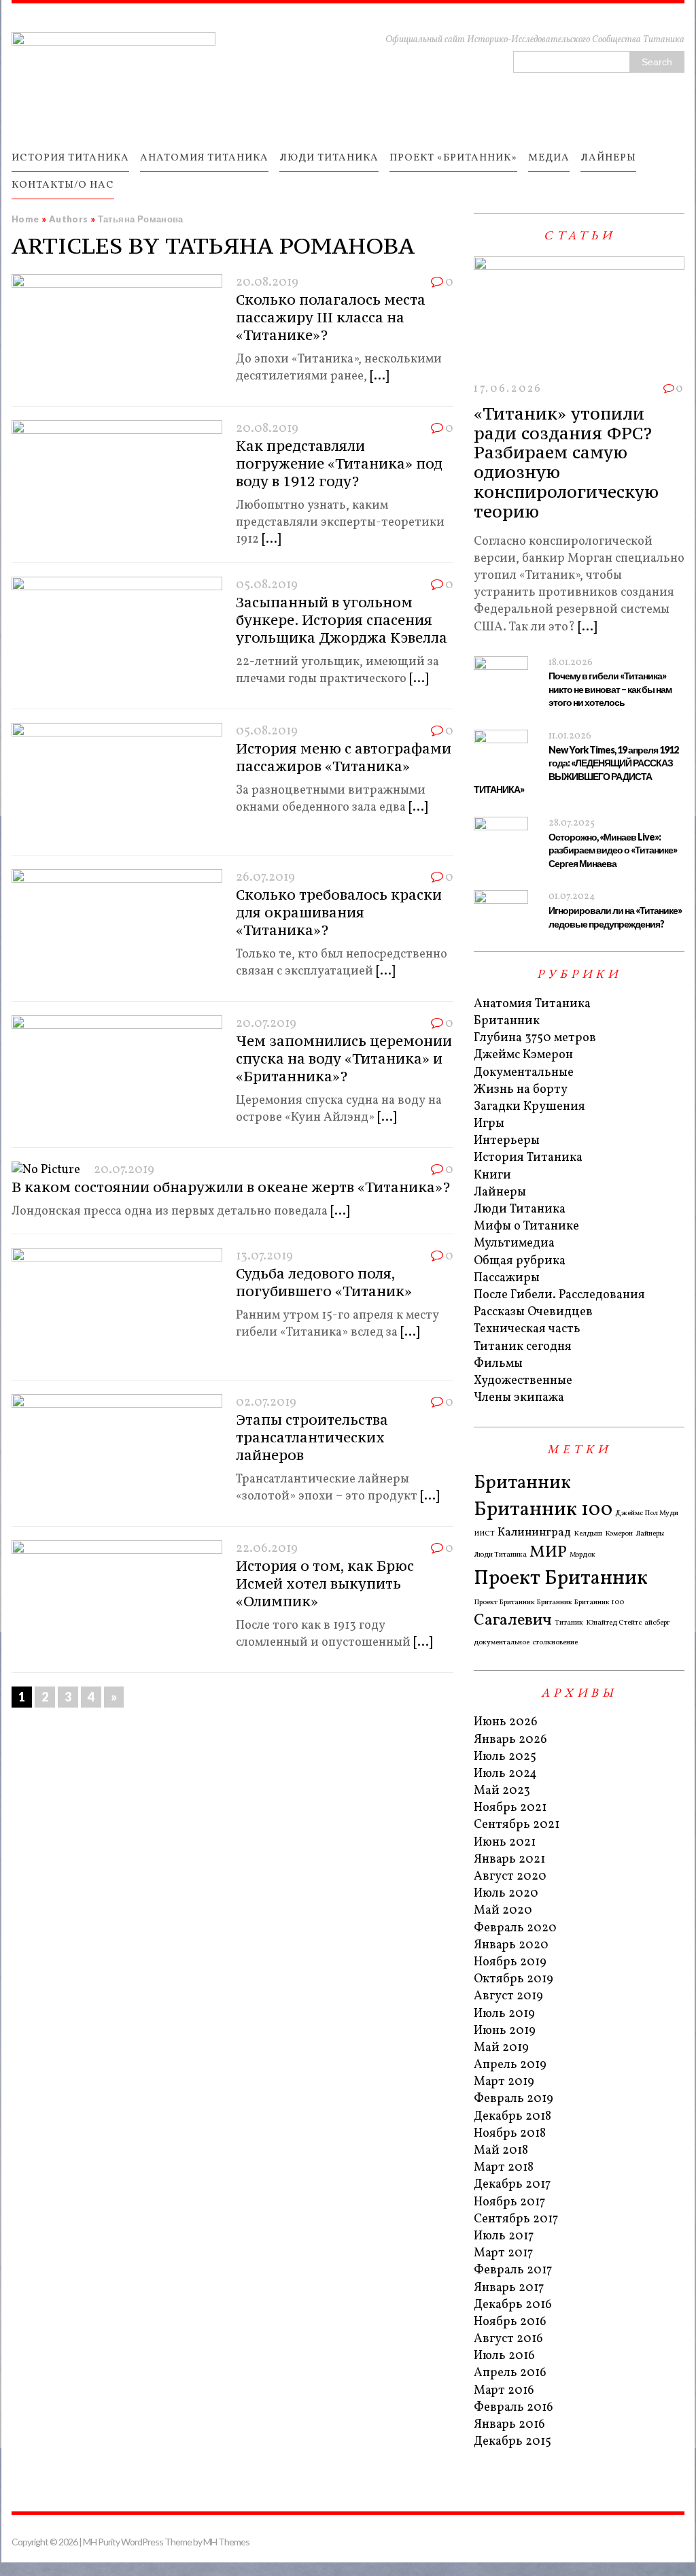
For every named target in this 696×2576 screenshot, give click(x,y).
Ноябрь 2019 (510, 1962)
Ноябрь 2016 (510, 2322)
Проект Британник (561, 1579)
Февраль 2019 (514, 2099)
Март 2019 (504, 2082)
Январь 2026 (510, 1740)
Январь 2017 (509, 2288)
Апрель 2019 (510, 2065)
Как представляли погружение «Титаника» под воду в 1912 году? (339, 463)
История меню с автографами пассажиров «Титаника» (344, 757)
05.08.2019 (267, 585)
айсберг (657, 1623)
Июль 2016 (504, 2356)
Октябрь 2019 (514, 1979)
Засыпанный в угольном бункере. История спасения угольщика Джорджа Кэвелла (342, 620)
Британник (507, 1021)
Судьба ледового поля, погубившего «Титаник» (324, 1282)
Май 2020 (503, 1911)
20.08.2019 (267, 283)
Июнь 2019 (505, 2031)
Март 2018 (504, 2168)
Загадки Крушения (529, 1107)
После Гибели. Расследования (559, 1295)
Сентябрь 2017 (516, 2219)
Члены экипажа (519, 1398)
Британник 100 (543, 1510)
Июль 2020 (506, 1894)
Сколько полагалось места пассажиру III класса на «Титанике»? (331, 317)
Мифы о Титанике (526, 1226)
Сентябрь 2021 (517, 1825)
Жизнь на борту (521, 1090)
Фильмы (498, 1364)
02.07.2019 (266, 1403)
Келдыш (588, 1534)
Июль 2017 (504, 2236)
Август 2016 (508, 2339)
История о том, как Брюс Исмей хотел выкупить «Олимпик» (325, 1583)
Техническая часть (527, 1329)
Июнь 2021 (505, 1843)
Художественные (523, 1381)
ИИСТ (484, 1534)
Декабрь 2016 (513, 2305)
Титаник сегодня (523, 1347)
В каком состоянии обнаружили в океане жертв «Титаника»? (231, 1187)
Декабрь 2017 (512, 2185)
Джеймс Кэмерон (523, 1055)
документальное (502, 1643)
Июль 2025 (505, 1757)
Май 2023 (502, 1791)
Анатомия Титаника (532, 1004)
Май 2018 (501, 2151)
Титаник (569, 1623)
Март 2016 (504, 2391)
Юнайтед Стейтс (614, 1623)
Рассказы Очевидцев (533, 1312)
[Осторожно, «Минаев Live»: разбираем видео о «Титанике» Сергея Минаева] (501, 849)
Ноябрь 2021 (510, 1808)
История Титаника (528, 1158)
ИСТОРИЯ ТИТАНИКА (70, 158)
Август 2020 (510, 1877)
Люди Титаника (520, 1209)
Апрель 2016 (510, 2373)
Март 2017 (503, 2253)
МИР (548, 1553)
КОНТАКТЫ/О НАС (63, 185)
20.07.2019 (266, 1024)
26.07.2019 (265, 878)
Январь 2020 (511, 1945)
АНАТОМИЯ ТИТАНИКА (204, 158)
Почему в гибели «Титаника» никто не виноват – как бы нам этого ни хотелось (610, 689)
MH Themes (226, 2542)
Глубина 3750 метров (535, 1038)
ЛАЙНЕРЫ (608, 158)
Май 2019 (501, 2048)
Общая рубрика (520, 1261)
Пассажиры (507, 1278)
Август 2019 (508, 1996)
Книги (492, 1175)
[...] (379, 376)
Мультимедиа (514, 1243)
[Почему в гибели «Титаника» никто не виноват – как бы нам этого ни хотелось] (501, 689)
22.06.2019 (267, 1549)
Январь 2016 (509, 2425)
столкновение (555, 1643)
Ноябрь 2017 (509, 2202)
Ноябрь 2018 (510, 2134)
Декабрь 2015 (512, 2442)
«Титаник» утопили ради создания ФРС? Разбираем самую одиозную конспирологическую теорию (566, 462)
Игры (489, 1124)
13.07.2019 (264, 1256)
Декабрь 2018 (512, 2117)
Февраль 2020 (515, 1928)
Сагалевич (513, 1621)
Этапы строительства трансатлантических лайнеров (312, 1437)
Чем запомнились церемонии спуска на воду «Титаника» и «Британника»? (344, 1058)
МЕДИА (549, 158)
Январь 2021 (509, 1860)
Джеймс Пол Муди (647, 1514)
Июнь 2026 (506, 1722)
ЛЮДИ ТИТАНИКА (329, 158)
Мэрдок (582, 1555)
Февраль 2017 (513, 2270)
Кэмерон (619, 1534)
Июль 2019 (504, 2014)
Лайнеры (500, 1192)
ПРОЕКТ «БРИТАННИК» (453, 158)
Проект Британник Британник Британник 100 (549, 1603)
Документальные (524, 1073)
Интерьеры (507, 1141)
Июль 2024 (505, 1774)
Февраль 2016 (514, 2408)
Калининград (534, 1532)
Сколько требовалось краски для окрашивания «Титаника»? (339, 912)
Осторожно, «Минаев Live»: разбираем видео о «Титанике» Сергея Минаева (613, 850)
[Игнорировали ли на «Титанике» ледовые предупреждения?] (501, 922)
